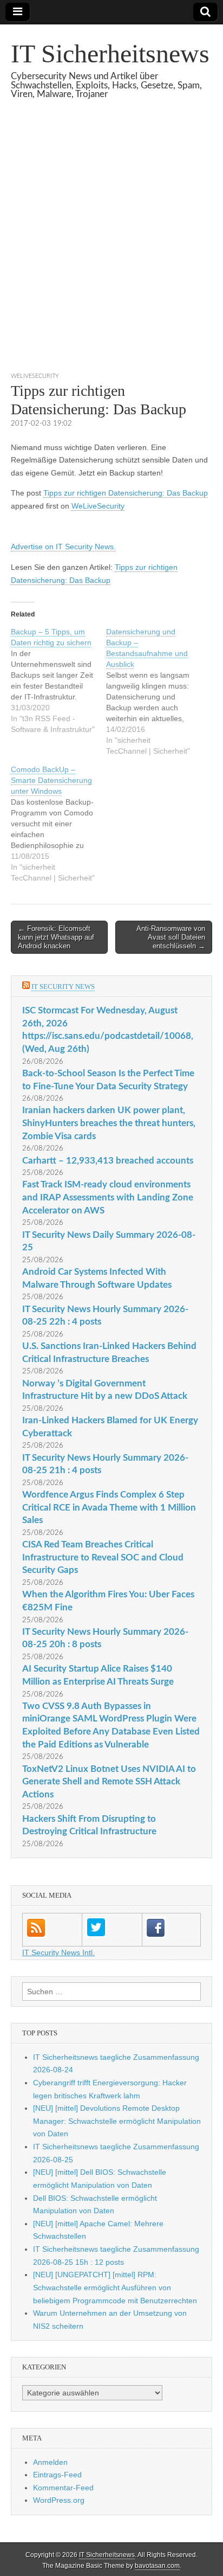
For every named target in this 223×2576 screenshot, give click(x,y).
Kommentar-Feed (63, 2488)
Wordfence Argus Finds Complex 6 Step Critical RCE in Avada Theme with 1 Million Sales (109, 1507)
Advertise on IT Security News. (63, 547)
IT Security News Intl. (58, 1952)
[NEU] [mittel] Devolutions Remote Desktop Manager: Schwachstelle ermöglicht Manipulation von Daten (117, 2121)
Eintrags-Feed (57, 2475)
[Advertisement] (111, 249)
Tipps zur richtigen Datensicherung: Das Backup (126, 493)
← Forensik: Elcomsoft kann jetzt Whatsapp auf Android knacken (56, 937)
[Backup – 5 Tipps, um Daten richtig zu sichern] (58, 680)
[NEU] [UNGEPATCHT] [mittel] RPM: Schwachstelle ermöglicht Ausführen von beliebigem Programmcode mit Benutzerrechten (115, 2287)
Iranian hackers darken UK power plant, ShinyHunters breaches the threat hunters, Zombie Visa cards (109, 1123)
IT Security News (63, 987)
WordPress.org (59, 2500)
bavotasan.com (157, 2566)
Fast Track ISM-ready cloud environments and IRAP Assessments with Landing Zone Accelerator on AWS (108, 1197)
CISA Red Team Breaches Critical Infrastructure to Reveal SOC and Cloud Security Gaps (103, 1557)
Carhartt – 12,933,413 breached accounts (108, 1161)
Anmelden (50, 2462)
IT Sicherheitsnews (110, 53)
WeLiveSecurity (35, 376)
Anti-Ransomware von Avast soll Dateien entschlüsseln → (171, 937)
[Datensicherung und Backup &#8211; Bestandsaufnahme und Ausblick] (154, 691)
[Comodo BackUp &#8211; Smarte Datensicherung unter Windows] (58, 824)
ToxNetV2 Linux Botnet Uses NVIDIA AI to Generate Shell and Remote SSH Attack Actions (109, 1782)
